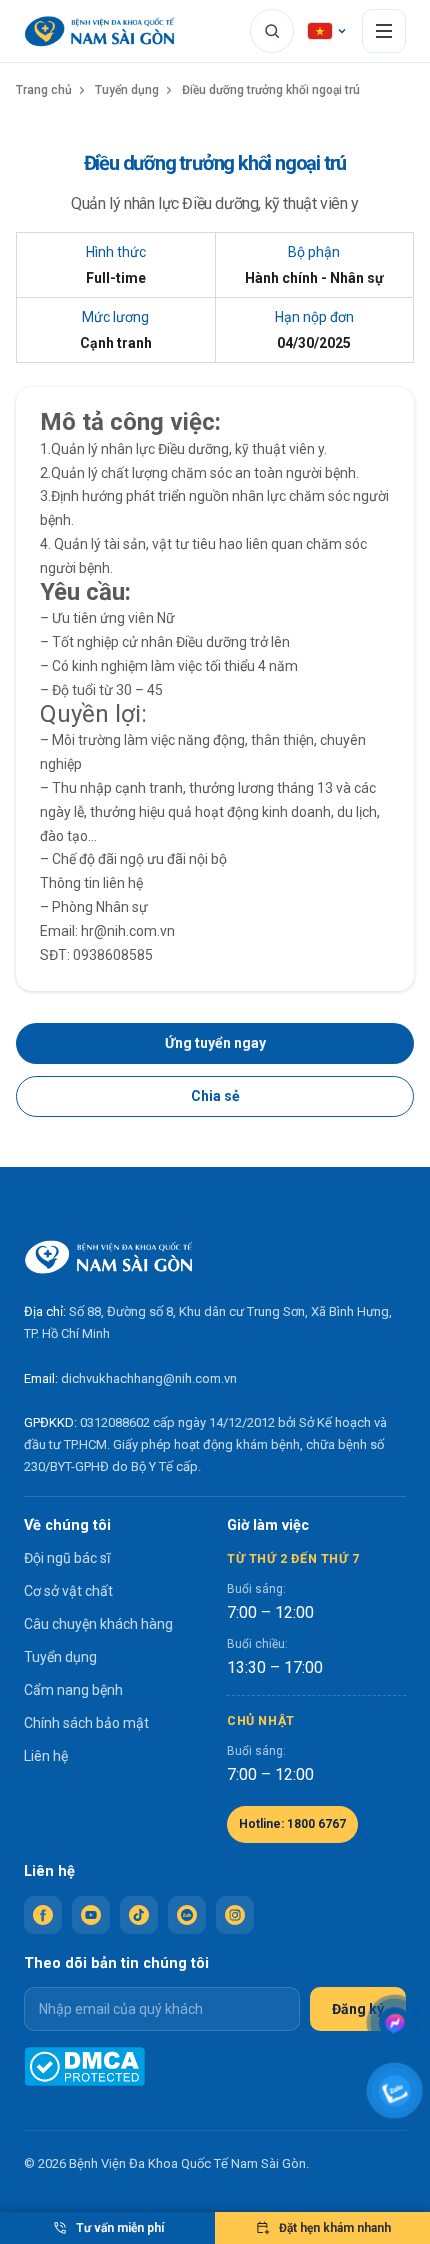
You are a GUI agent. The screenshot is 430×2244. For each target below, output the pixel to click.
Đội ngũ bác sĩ (67, 1558)
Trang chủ (44, 90)
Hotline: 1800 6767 (292, 1824)
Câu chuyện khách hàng (98, 1624)
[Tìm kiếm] (272, 31)
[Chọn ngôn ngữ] (328, 31)
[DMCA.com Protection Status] (84, 2066)
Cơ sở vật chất (68, 1591)
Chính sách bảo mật (86, 1723)
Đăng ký (358, 2009)
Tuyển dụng (127, 90)
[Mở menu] (384, 31)
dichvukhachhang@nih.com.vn (149, 1378)
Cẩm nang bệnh (73, 1690)
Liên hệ (46, 1756)
